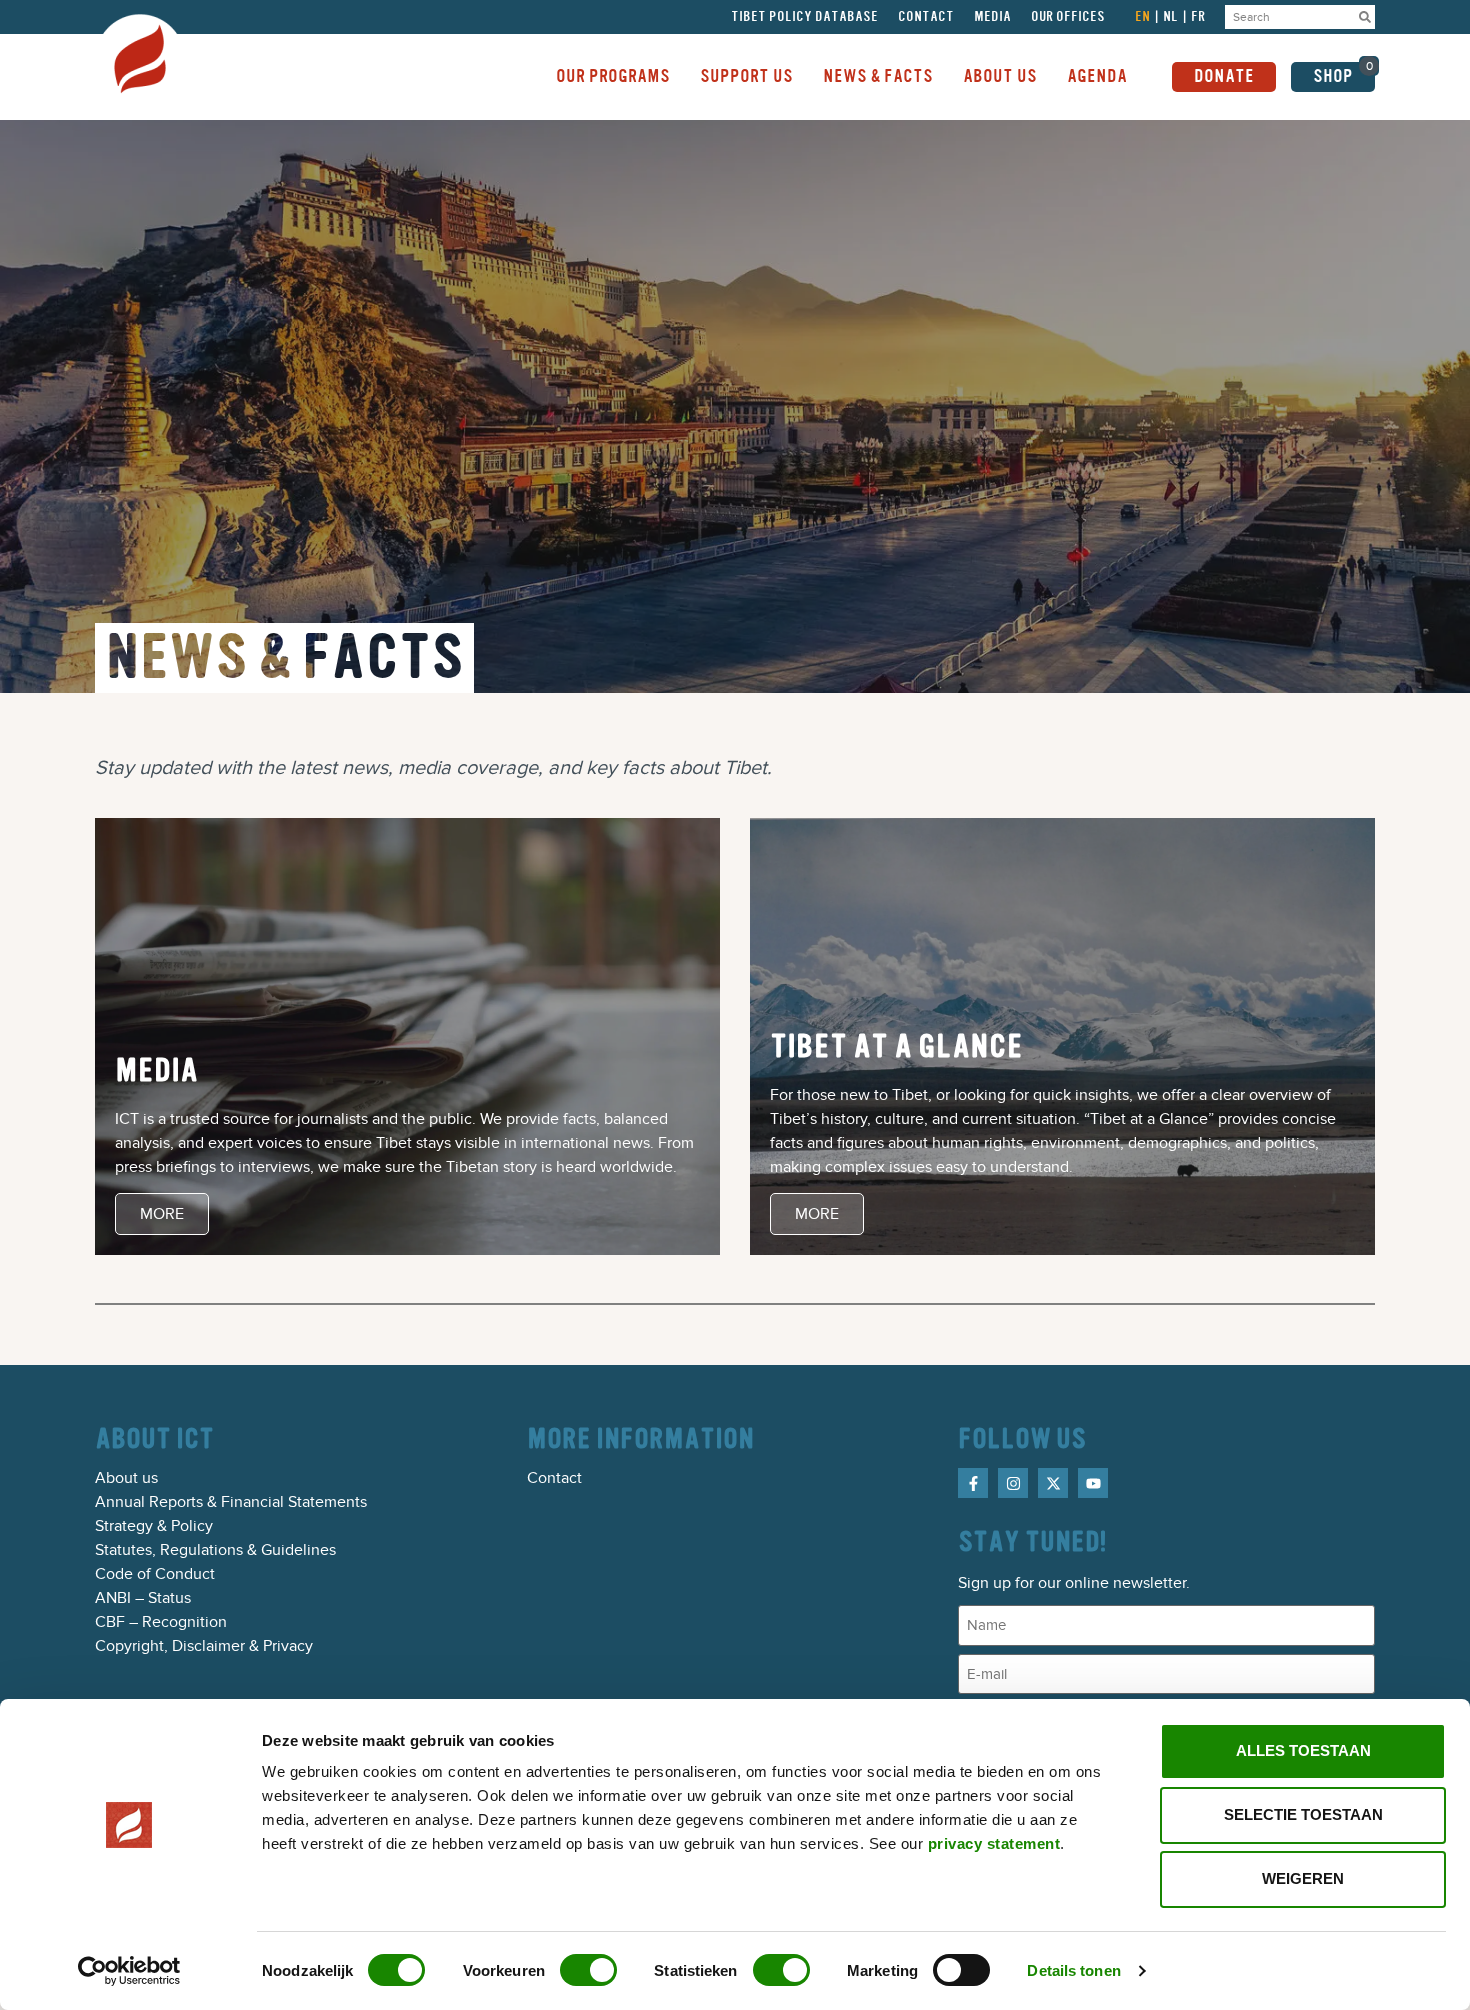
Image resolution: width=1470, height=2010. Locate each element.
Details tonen (1073, 1970)
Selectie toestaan (1303, 1814)
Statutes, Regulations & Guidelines (215, 1550)
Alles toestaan (1303, 1750)
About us (126, 1478)
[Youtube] (1093, 1483)
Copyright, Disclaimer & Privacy (204, 1646)
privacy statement (994, 1843)
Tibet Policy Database (804, 17)
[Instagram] (1013, 1483)
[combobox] (1290, 17)
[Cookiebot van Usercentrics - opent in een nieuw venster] (129, 1971)
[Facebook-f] (973, 1483)
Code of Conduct (155, 1574)
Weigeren (1303, 1878)
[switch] (588, 1970)
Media (992, 17)
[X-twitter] (1053, 1483)
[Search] (1365, 17)
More (162, 1214)
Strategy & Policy (154, 1526)
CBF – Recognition (161, 1622)
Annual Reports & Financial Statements (231, 1502)
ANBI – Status (143, 1598)
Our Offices (1068, 17)
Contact (926, 17)
